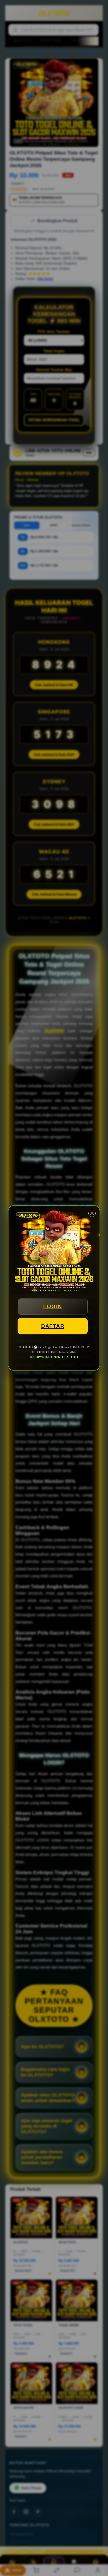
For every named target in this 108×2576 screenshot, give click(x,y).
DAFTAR (53, 1326)
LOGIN (53, 1306)
